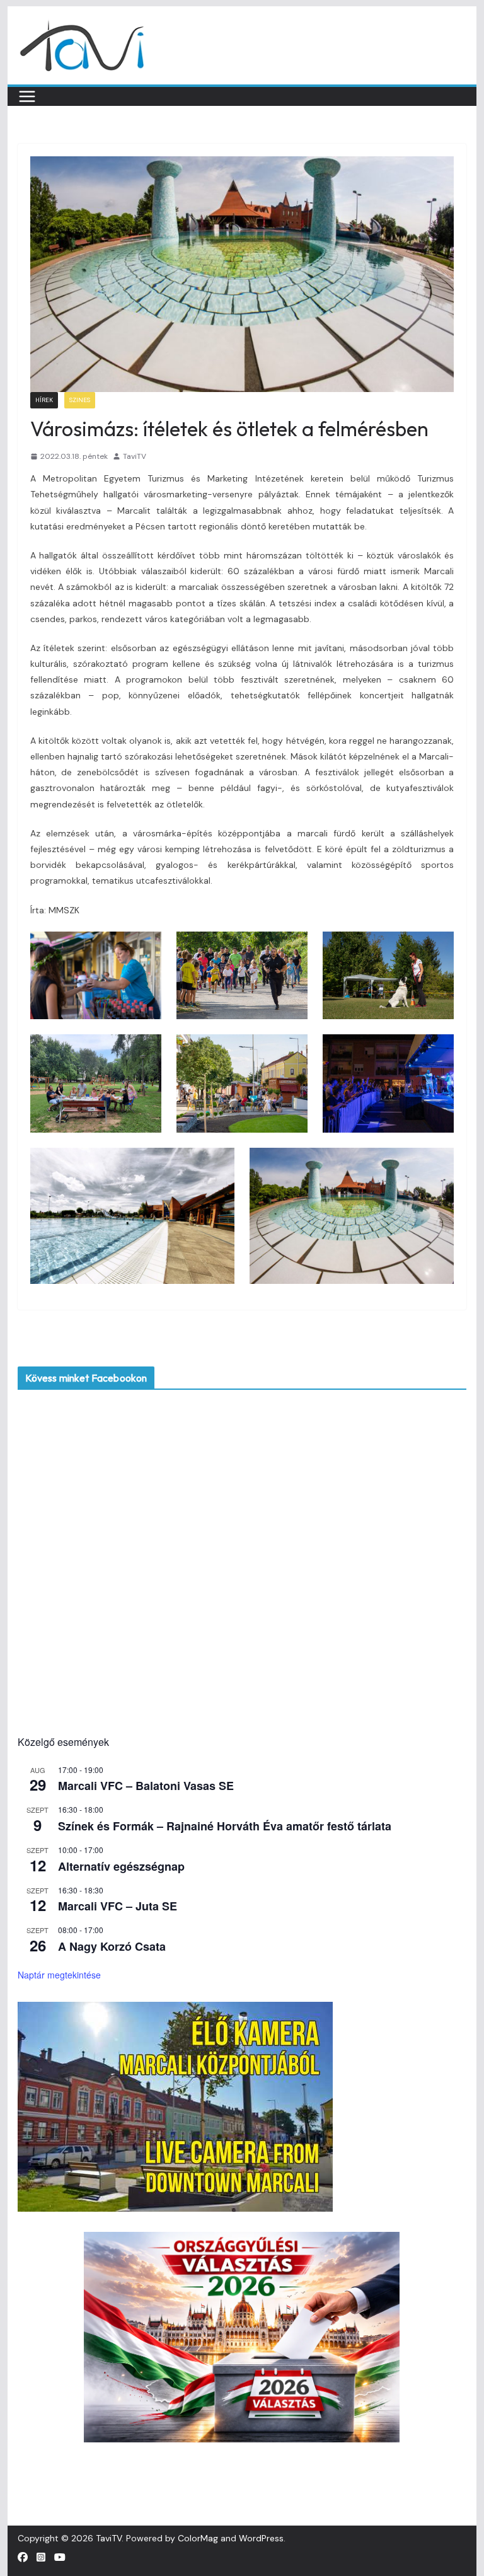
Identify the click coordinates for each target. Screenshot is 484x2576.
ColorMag (198, 2538)
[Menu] (27, 96)
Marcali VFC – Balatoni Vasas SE (146, 1786)
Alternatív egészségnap (121, 1866)
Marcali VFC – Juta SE (118, 1906)
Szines (80, 400)
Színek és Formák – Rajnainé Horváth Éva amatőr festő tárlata (225, 1826)
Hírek (44, 400)
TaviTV (135, 456)
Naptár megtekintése (59, 1975)
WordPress (261, 2538)
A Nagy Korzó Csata (112, 1946)
